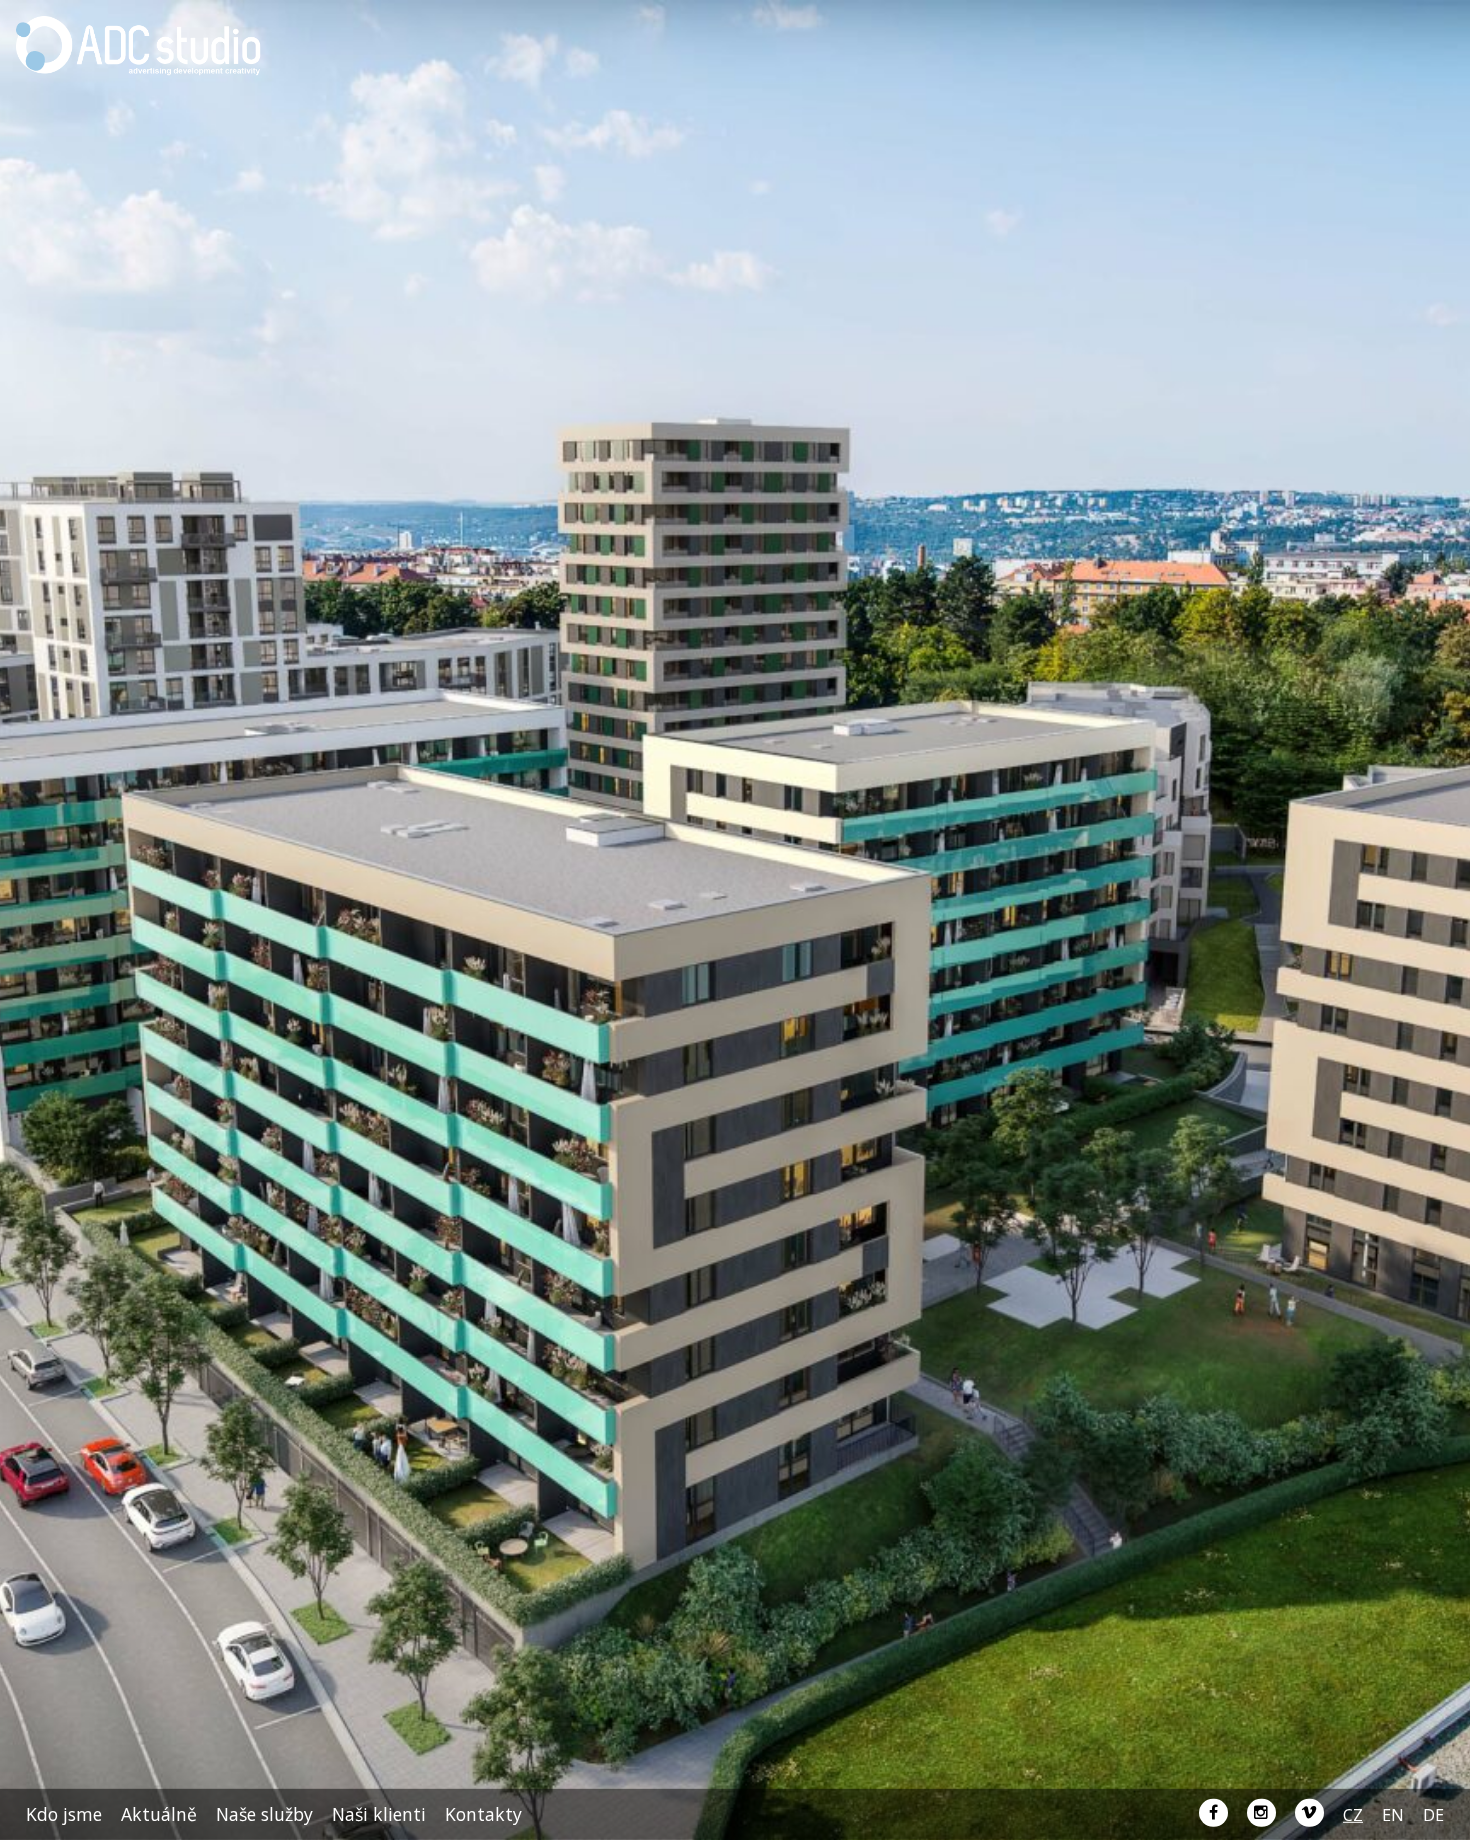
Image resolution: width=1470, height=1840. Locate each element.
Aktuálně (159, 1814)
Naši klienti (379, 1814)
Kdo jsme (64, 1814)
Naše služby (264, 1814)
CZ (1353, 1815)
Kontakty (483, 1814)
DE (1433, 1815)
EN (1393, 1815)
